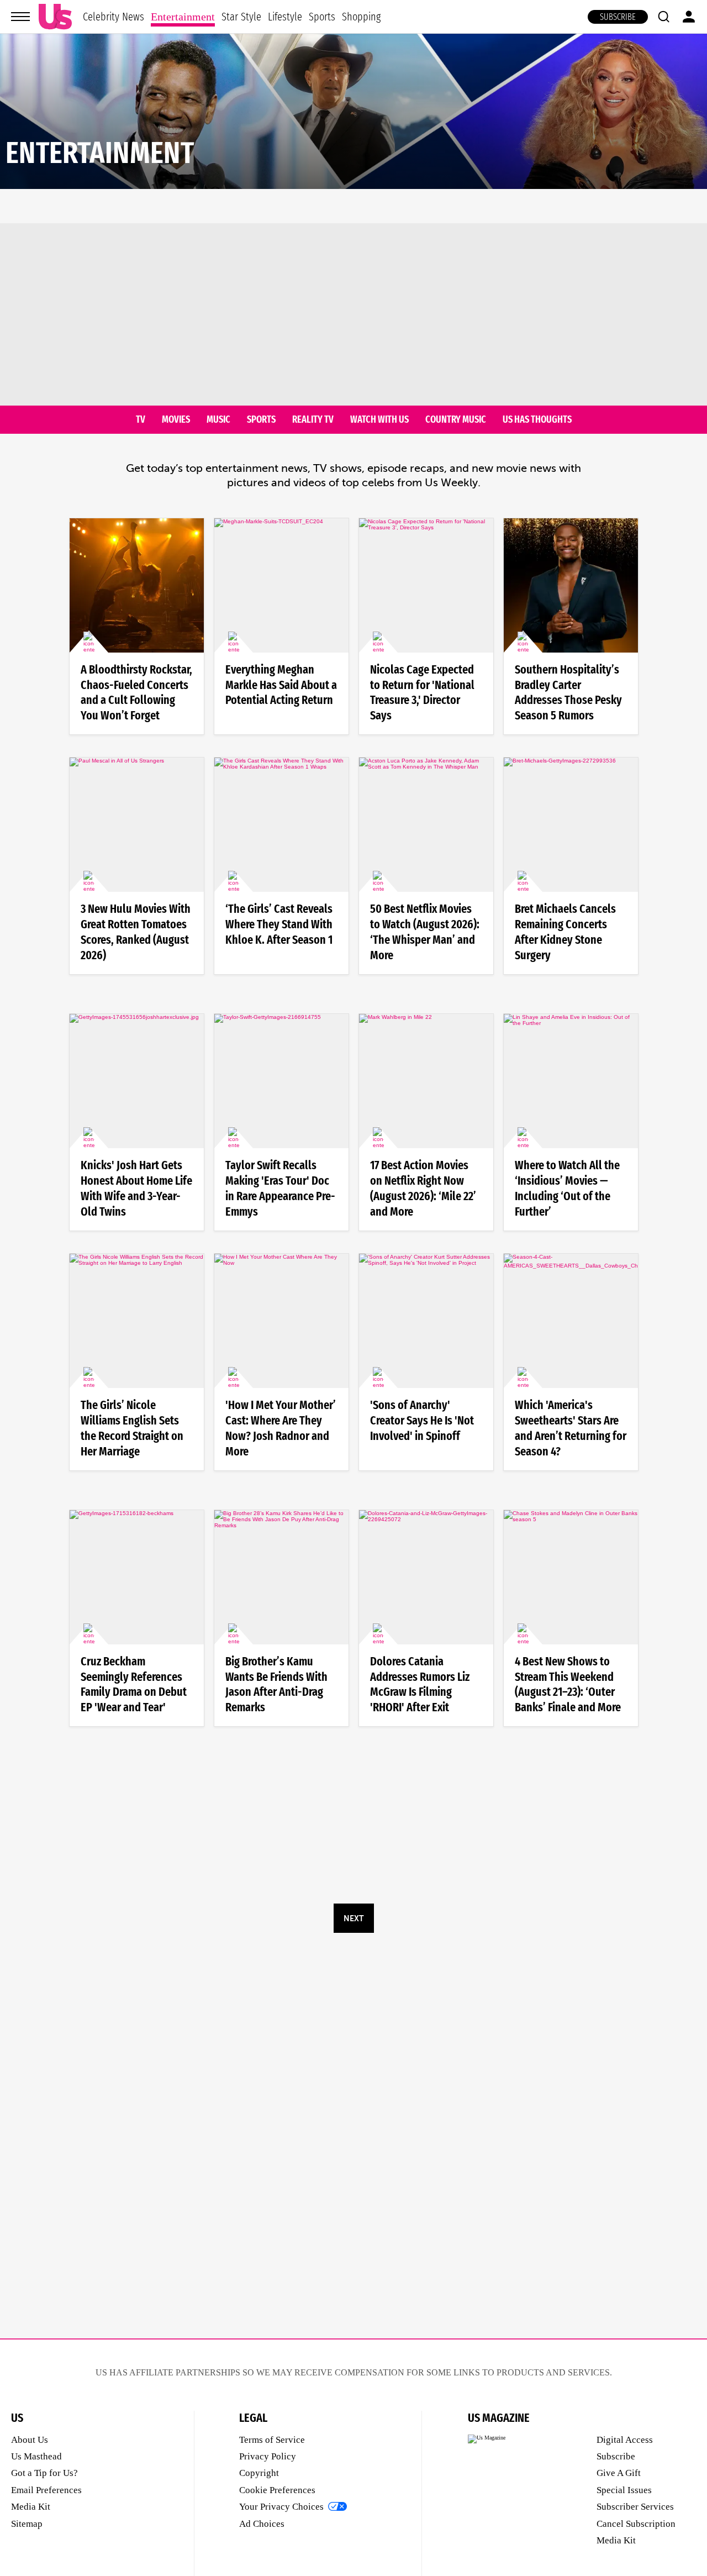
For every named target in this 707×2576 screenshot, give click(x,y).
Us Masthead (36, 2456)
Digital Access (625, 2440)
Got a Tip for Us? (44, 2473)
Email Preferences (46, 2490)
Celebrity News (114, 17)
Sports (322, 17)
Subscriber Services (635, 2507)
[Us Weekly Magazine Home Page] (55, 17)
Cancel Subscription (636, 2524)
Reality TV (313, 420)
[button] (663, 17)
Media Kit (31, 2507)
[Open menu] (20, 17)
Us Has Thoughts (537, 420)
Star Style (241, 17)
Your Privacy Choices (281, 2507)
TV (141, 420)
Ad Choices (262, 2524)
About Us (30, 2440)
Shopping (361, 17)
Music (218, 420)
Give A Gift (619, 2473)
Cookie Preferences (277, 2490)
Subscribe (618, 17)
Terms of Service (272, 2440)
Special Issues (624, 2490)
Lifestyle (285, 17)
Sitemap (27, 2524)
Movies (176, 420)
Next (353, 1918)
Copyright (259, 2473)
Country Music (456, 420)
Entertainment (183, 17)
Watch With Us (379, 420)
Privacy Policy (268, 2456)
